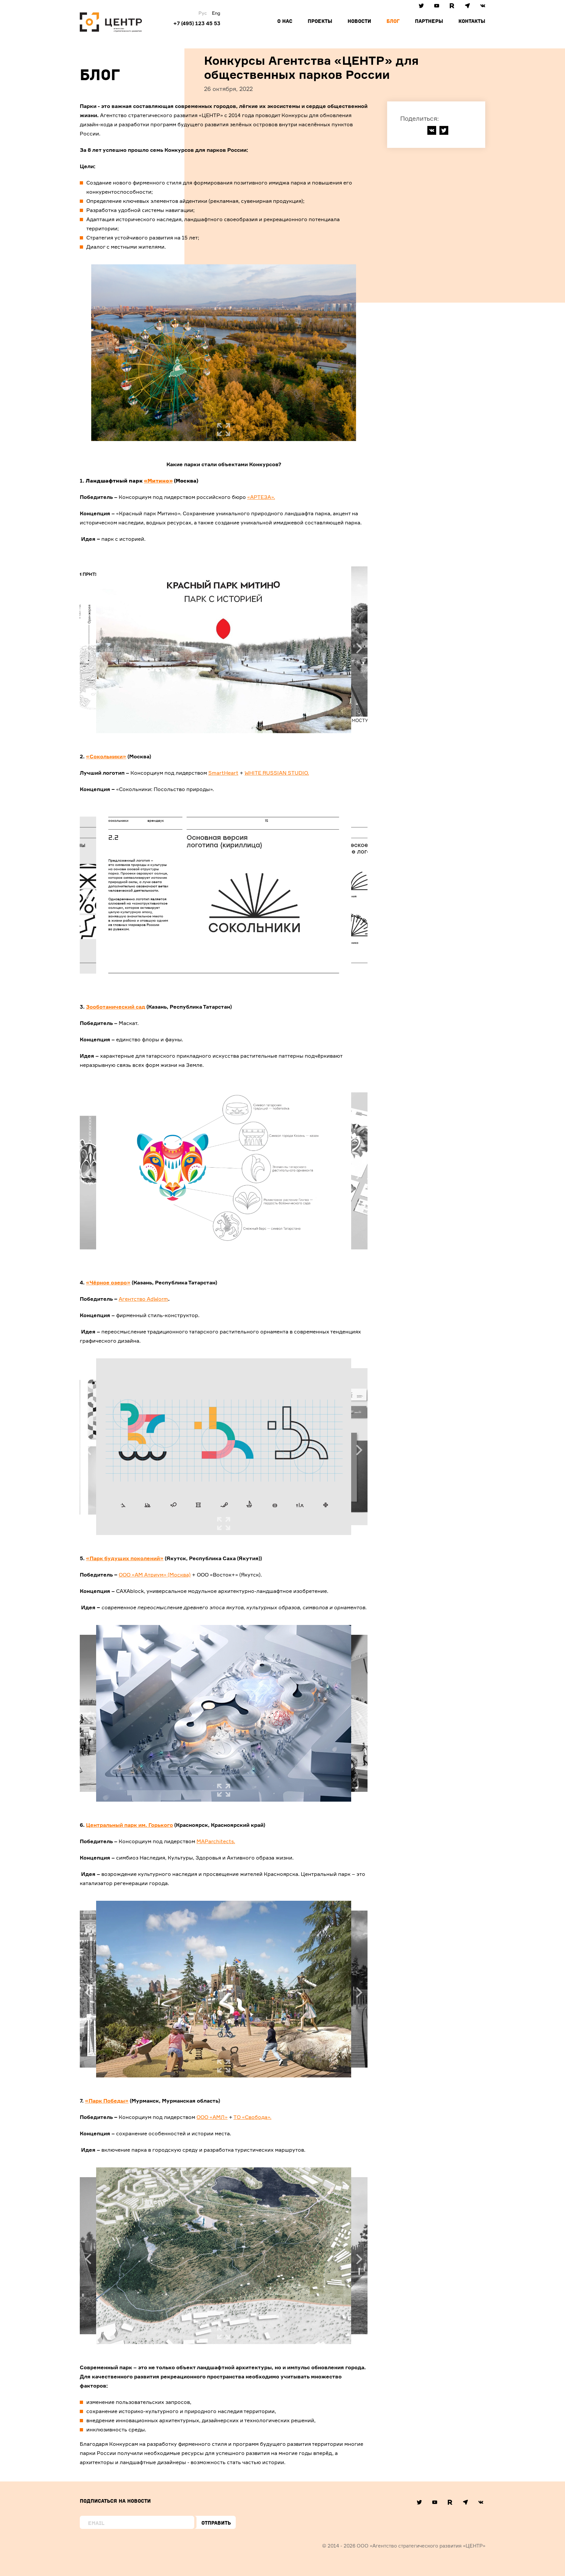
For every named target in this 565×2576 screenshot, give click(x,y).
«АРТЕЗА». (261, 497)
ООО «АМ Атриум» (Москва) (155, 1575)
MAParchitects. (216, 1841)
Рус (203, 13)
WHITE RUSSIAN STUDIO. (277, 773)
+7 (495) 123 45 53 (197, 23)
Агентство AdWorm (143, 1299)
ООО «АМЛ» (212, 2117)
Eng (216, 13)
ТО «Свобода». (252, 2117)
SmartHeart (223, 773)
